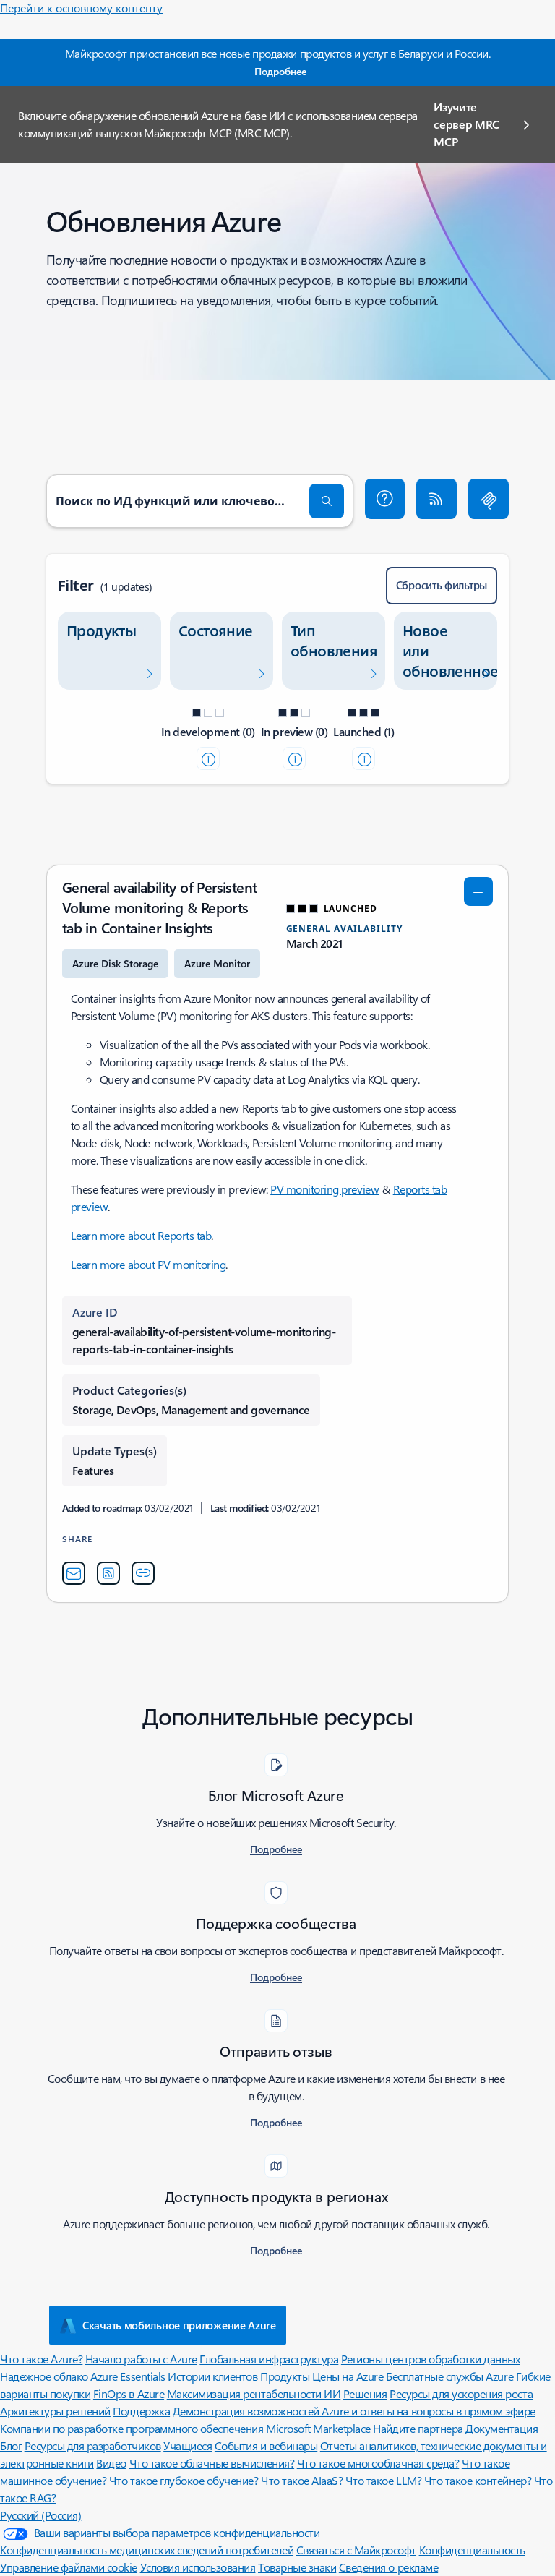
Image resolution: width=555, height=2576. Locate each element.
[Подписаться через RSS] (436, 499)
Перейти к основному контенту (81, 8)
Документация (502, 2428)
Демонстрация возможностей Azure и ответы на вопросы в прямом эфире (354, 2411)
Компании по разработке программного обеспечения (132, 2428)
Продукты (285, 2376)
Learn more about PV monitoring (149, 1264)
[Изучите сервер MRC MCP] (489, 499)
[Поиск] (327, 501)
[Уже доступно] (363, 758)
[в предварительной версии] (294, 758)
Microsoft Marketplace (318, 2428)
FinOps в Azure (129, 2393)
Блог (11, 2446)
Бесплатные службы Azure (449, 2376)
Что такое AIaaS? (302, 2480)
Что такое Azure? (41, 2359)
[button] (385, 499)
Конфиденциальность (472, 2550)
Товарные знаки (297, 2567)
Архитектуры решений (55, 2411)
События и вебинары (266, 2446)
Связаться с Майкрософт (356, 2550)
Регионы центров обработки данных (431, 2359)
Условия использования (198, 2567)
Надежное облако (44, 2376)
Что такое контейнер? (478, 2480)
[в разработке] (208, 758)
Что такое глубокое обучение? (184, 2480)
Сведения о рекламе (388, 2567)
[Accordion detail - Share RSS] (108, 1573)
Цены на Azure (348, 2376)
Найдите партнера (418, 2428)
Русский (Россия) (40, 2515)
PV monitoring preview (324, 1189)
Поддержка (141, 2411)
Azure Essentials (128, 2376)
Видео (111, 2463)
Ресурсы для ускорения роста (461, 2393)
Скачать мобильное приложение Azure (179, 2325)
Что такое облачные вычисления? (212, 2463)
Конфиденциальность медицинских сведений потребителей (147, 2550)
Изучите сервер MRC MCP (466, 124)
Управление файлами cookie (69, 2567)
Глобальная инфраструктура (269, 2359)
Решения (365, 2393)
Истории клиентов (212, 2376)
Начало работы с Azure (141, 2359)
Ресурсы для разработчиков (93, 2446)
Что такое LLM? (383, 2480)
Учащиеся (188, 2446)
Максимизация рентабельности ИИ (254, 2393)
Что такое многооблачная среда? (378, 2463)
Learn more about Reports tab (141, 1235)
